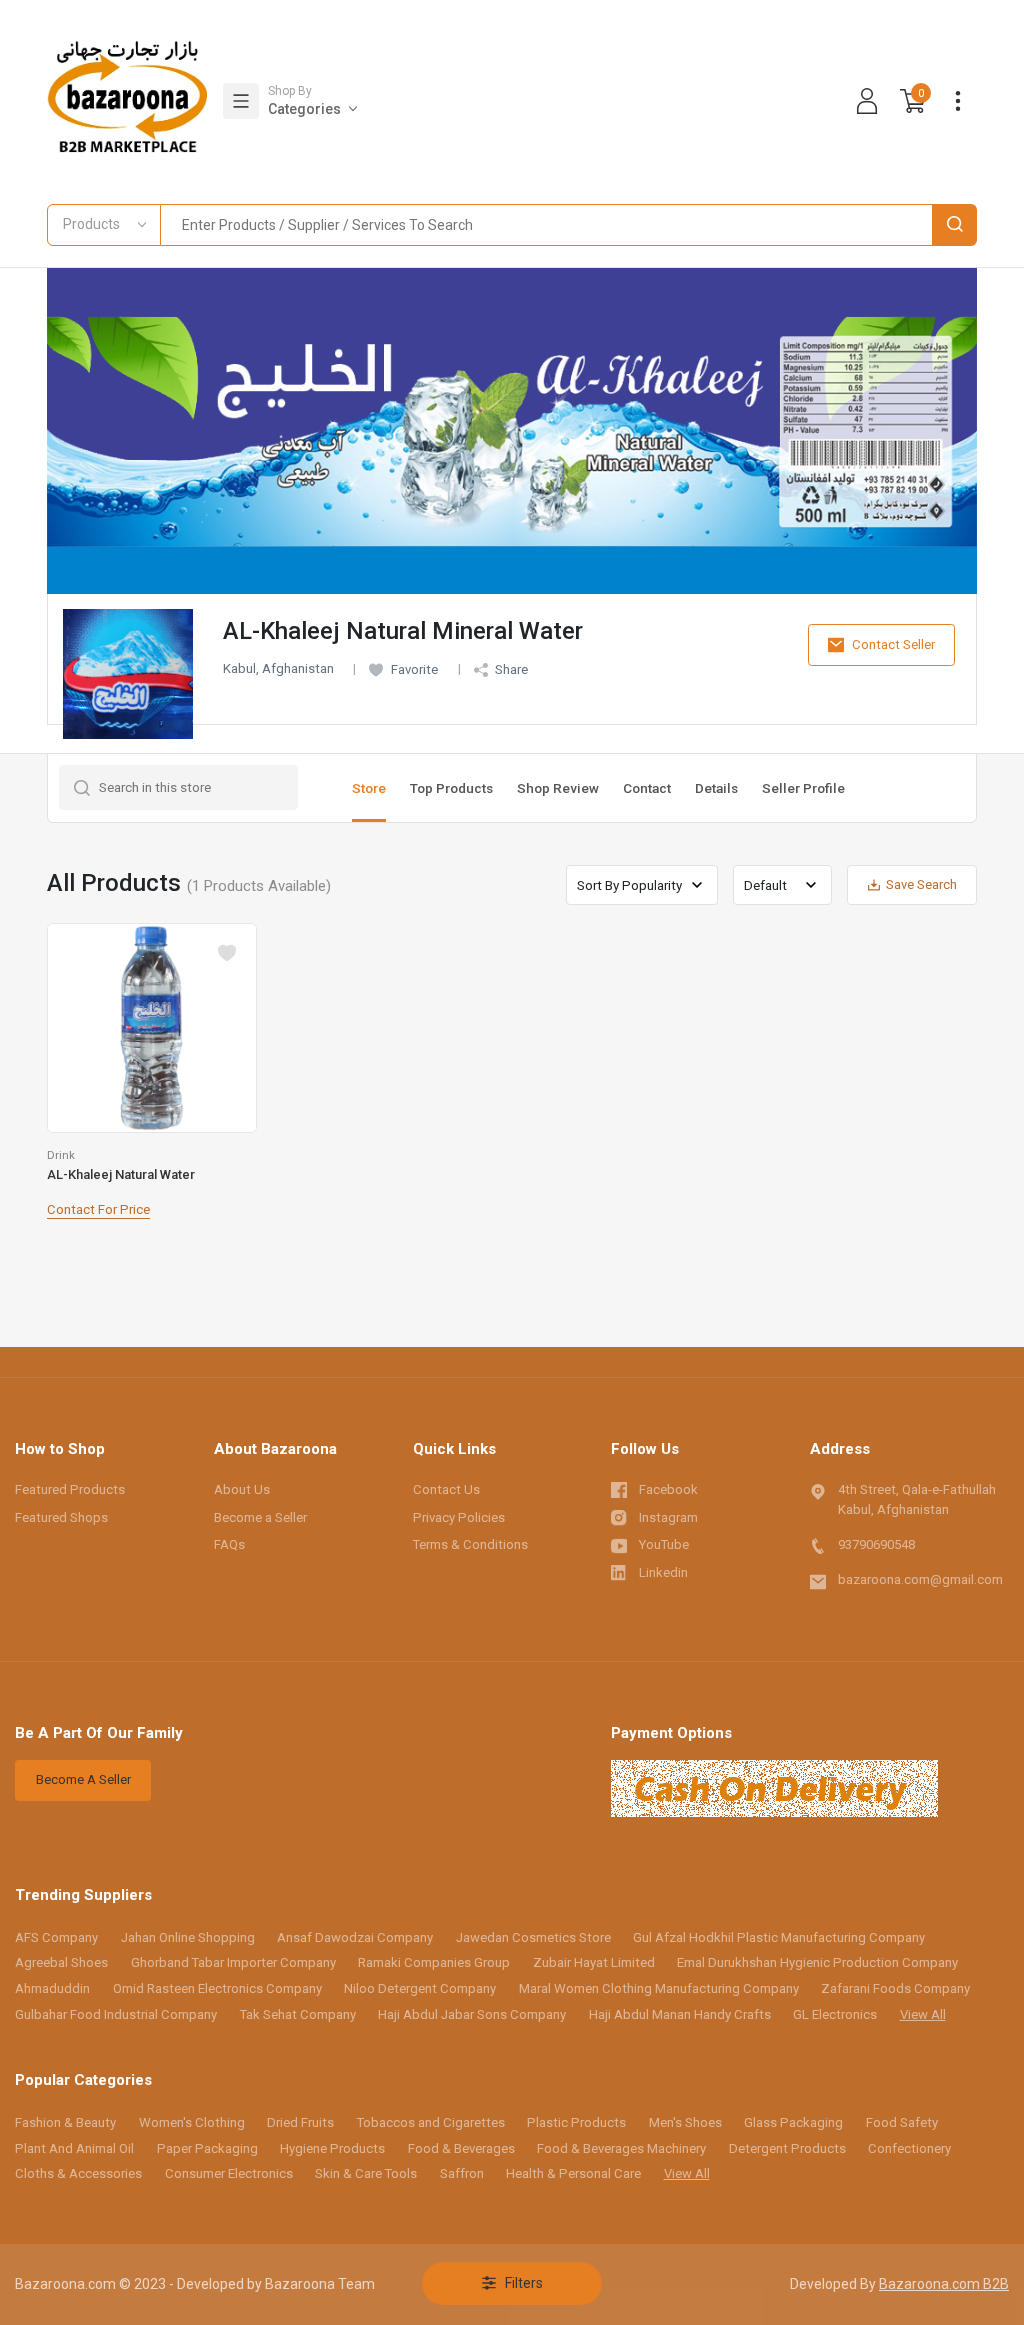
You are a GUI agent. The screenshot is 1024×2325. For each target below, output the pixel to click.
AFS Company (56, 1937)
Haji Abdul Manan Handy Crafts (680, 2014)
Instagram (668, 1517)
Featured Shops (61, 1517)
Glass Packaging (793, 2122)
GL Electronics (835, 2014)
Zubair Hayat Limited (594, 1962)
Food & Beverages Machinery (621, 2148)
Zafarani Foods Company (895, 1988)
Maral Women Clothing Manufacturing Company (659, 1988)
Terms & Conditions (470, 1544)
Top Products (451, 788)
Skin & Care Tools (366, 2173)
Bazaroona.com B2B (944, 2284)
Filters (524, 2283)
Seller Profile (803, 788)
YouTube (664, 1544)
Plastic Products (576, 2122)
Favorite (414, 669)
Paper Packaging (207, 2148)
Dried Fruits (300, 2122)
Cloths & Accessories (78, 2173)
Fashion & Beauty (65, 2122)
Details (716, 788)
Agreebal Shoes (61, 1962)
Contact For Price (98, 1209)
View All (923, 2014)
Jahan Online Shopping (188, 1937)
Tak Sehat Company (298, 2014)
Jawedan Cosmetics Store (533, 1937)
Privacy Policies (459, 1517)
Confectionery (909, 2148)
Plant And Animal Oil (74, 2148)
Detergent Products (787, 2148)
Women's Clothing (192, 2122)
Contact (647, 788)
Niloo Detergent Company (420, 1988)
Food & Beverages (461, 2148)
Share (511, 669)
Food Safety (902, 2122)
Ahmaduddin (52, 1988)
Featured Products (70, 1489)
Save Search (921, 884)
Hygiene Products (332, 2148)
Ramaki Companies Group (434, 1962)
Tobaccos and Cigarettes (431, 2122)
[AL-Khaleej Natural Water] (152, 1028)
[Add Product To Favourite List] (227, 953)
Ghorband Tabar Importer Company (233, 1962)
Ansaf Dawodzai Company (355, 1937)
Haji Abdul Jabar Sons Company (472, 2014)
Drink (61, 1155)
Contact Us (446, 1489)
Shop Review (558, 788)
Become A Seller (83, 1779)
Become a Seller (260, 1517)
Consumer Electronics (229, 2173)
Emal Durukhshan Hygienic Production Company (817, 1962)
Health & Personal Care (573, 2173)
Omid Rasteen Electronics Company (217, 1988)
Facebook (668, 1489)
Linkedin (663, 1572)
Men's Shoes (685, 2122)
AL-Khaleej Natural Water (121, 1174)
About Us (242, 1489)
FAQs (229, 1544)
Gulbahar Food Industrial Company (116, 2014)
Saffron (462, 2173)
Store (369, 788)
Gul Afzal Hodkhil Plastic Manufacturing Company (779, 1937)
